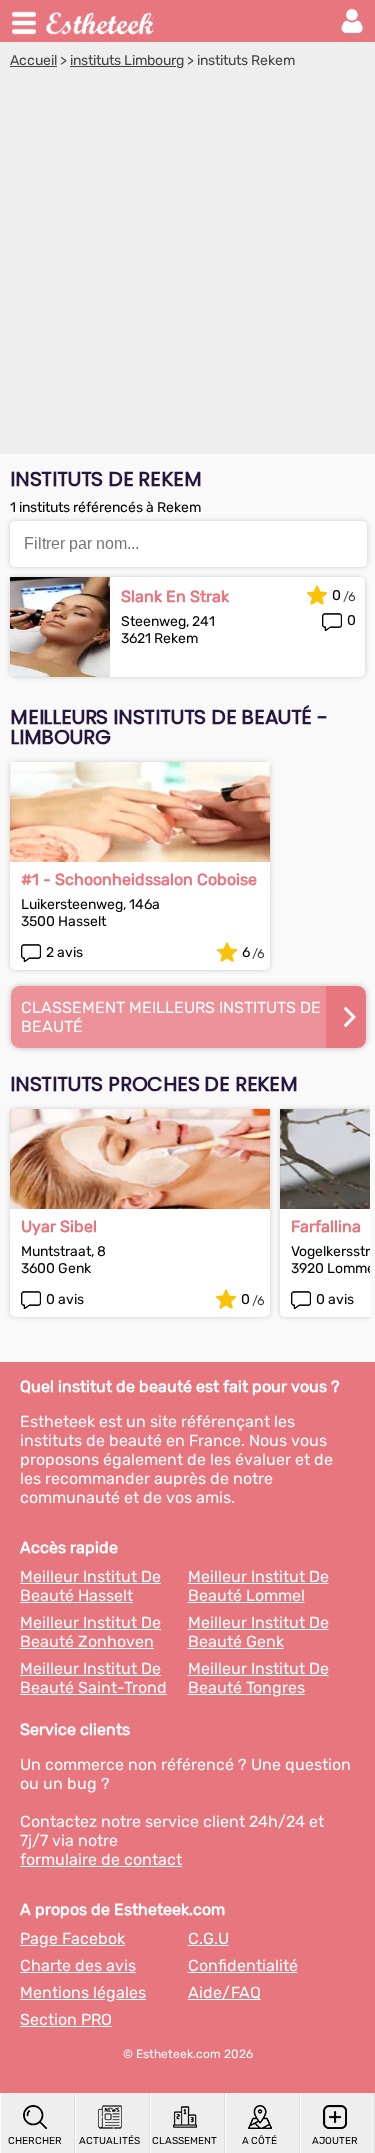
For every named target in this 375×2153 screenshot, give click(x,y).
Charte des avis (78, 1965)
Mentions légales (83, 1992)
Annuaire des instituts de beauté (101, 21)
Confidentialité (243, 1965)
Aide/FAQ (224, 1992)
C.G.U (208, 1938)
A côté (259, 2141)
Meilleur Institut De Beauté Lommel (258, 1586)
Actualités (109, 2141)
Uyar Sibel (59, 1226)
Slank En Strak (175, 596)
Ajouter (335, 2141)
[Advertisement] (187, 266)
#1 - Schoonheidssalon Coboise (139, 879)
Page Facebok (72, 1938)
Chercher (35, 2141)
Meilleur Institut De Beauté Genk (258, 1632)
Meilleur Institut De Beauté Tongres (258, 1678)
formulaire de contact (101, 1859)
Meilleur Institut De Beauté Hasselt (90, 1586)
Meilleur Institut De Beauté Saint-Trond (93, 1678)
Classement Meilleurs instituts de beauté (171, 1017)
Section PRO (66, 2019)
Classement (184, 2141)
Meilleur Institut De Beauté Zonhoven (90, 1632)
